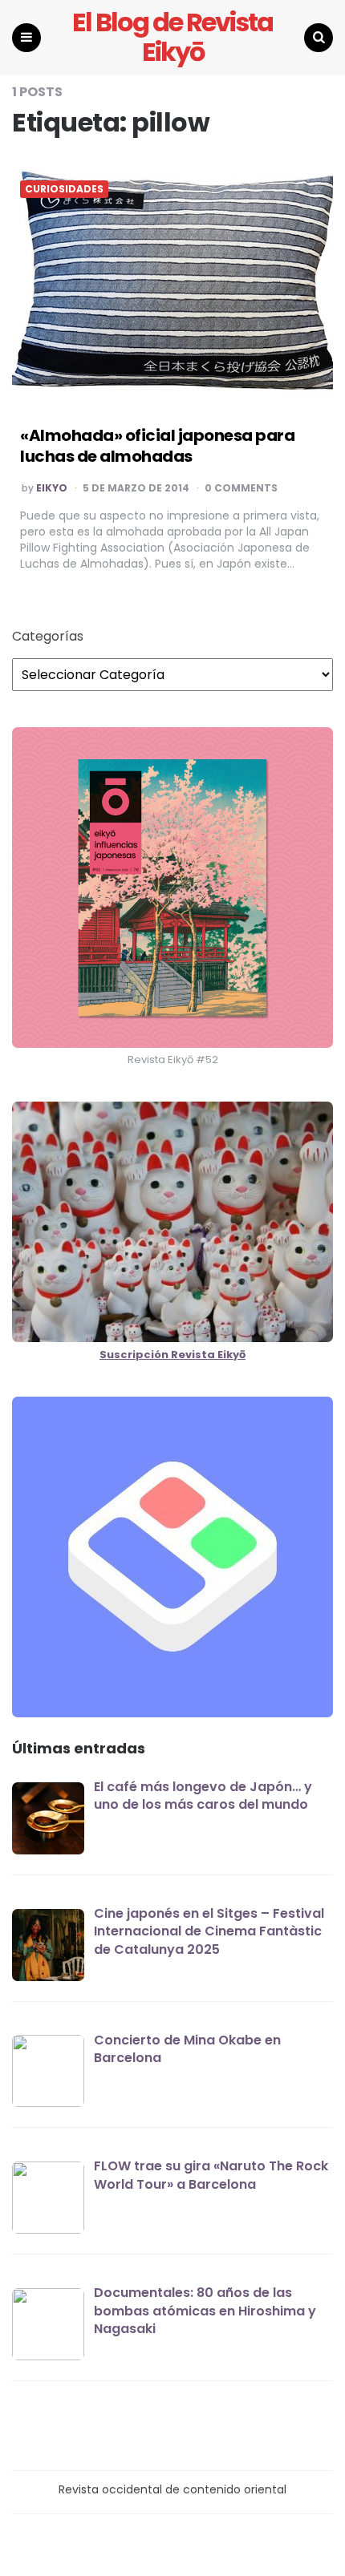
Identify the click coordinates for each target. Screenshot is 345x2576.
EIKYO (52, 488)
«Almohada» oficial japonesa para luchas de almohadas (157, 446)
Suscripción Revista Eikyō (172, 1355)
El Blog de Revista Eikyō (172, 38)
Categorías (48, 637)
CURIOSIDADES (64, 189)
